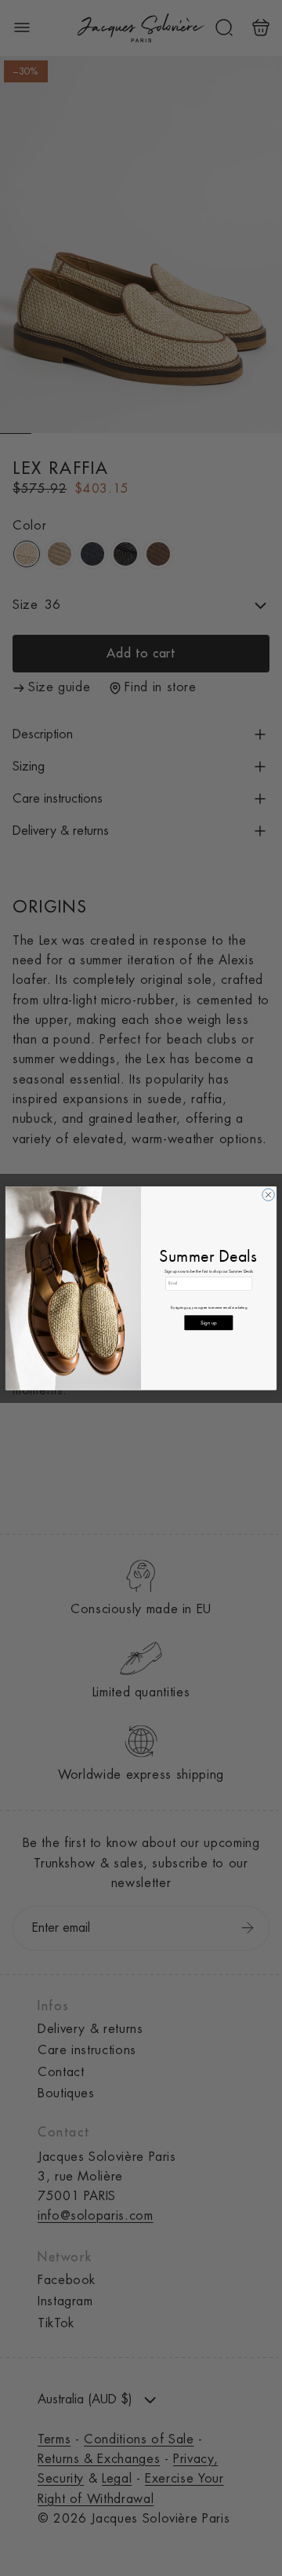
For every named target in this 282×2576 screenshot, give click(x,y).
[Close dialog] (269, 1195)
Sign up (208, 1323)
